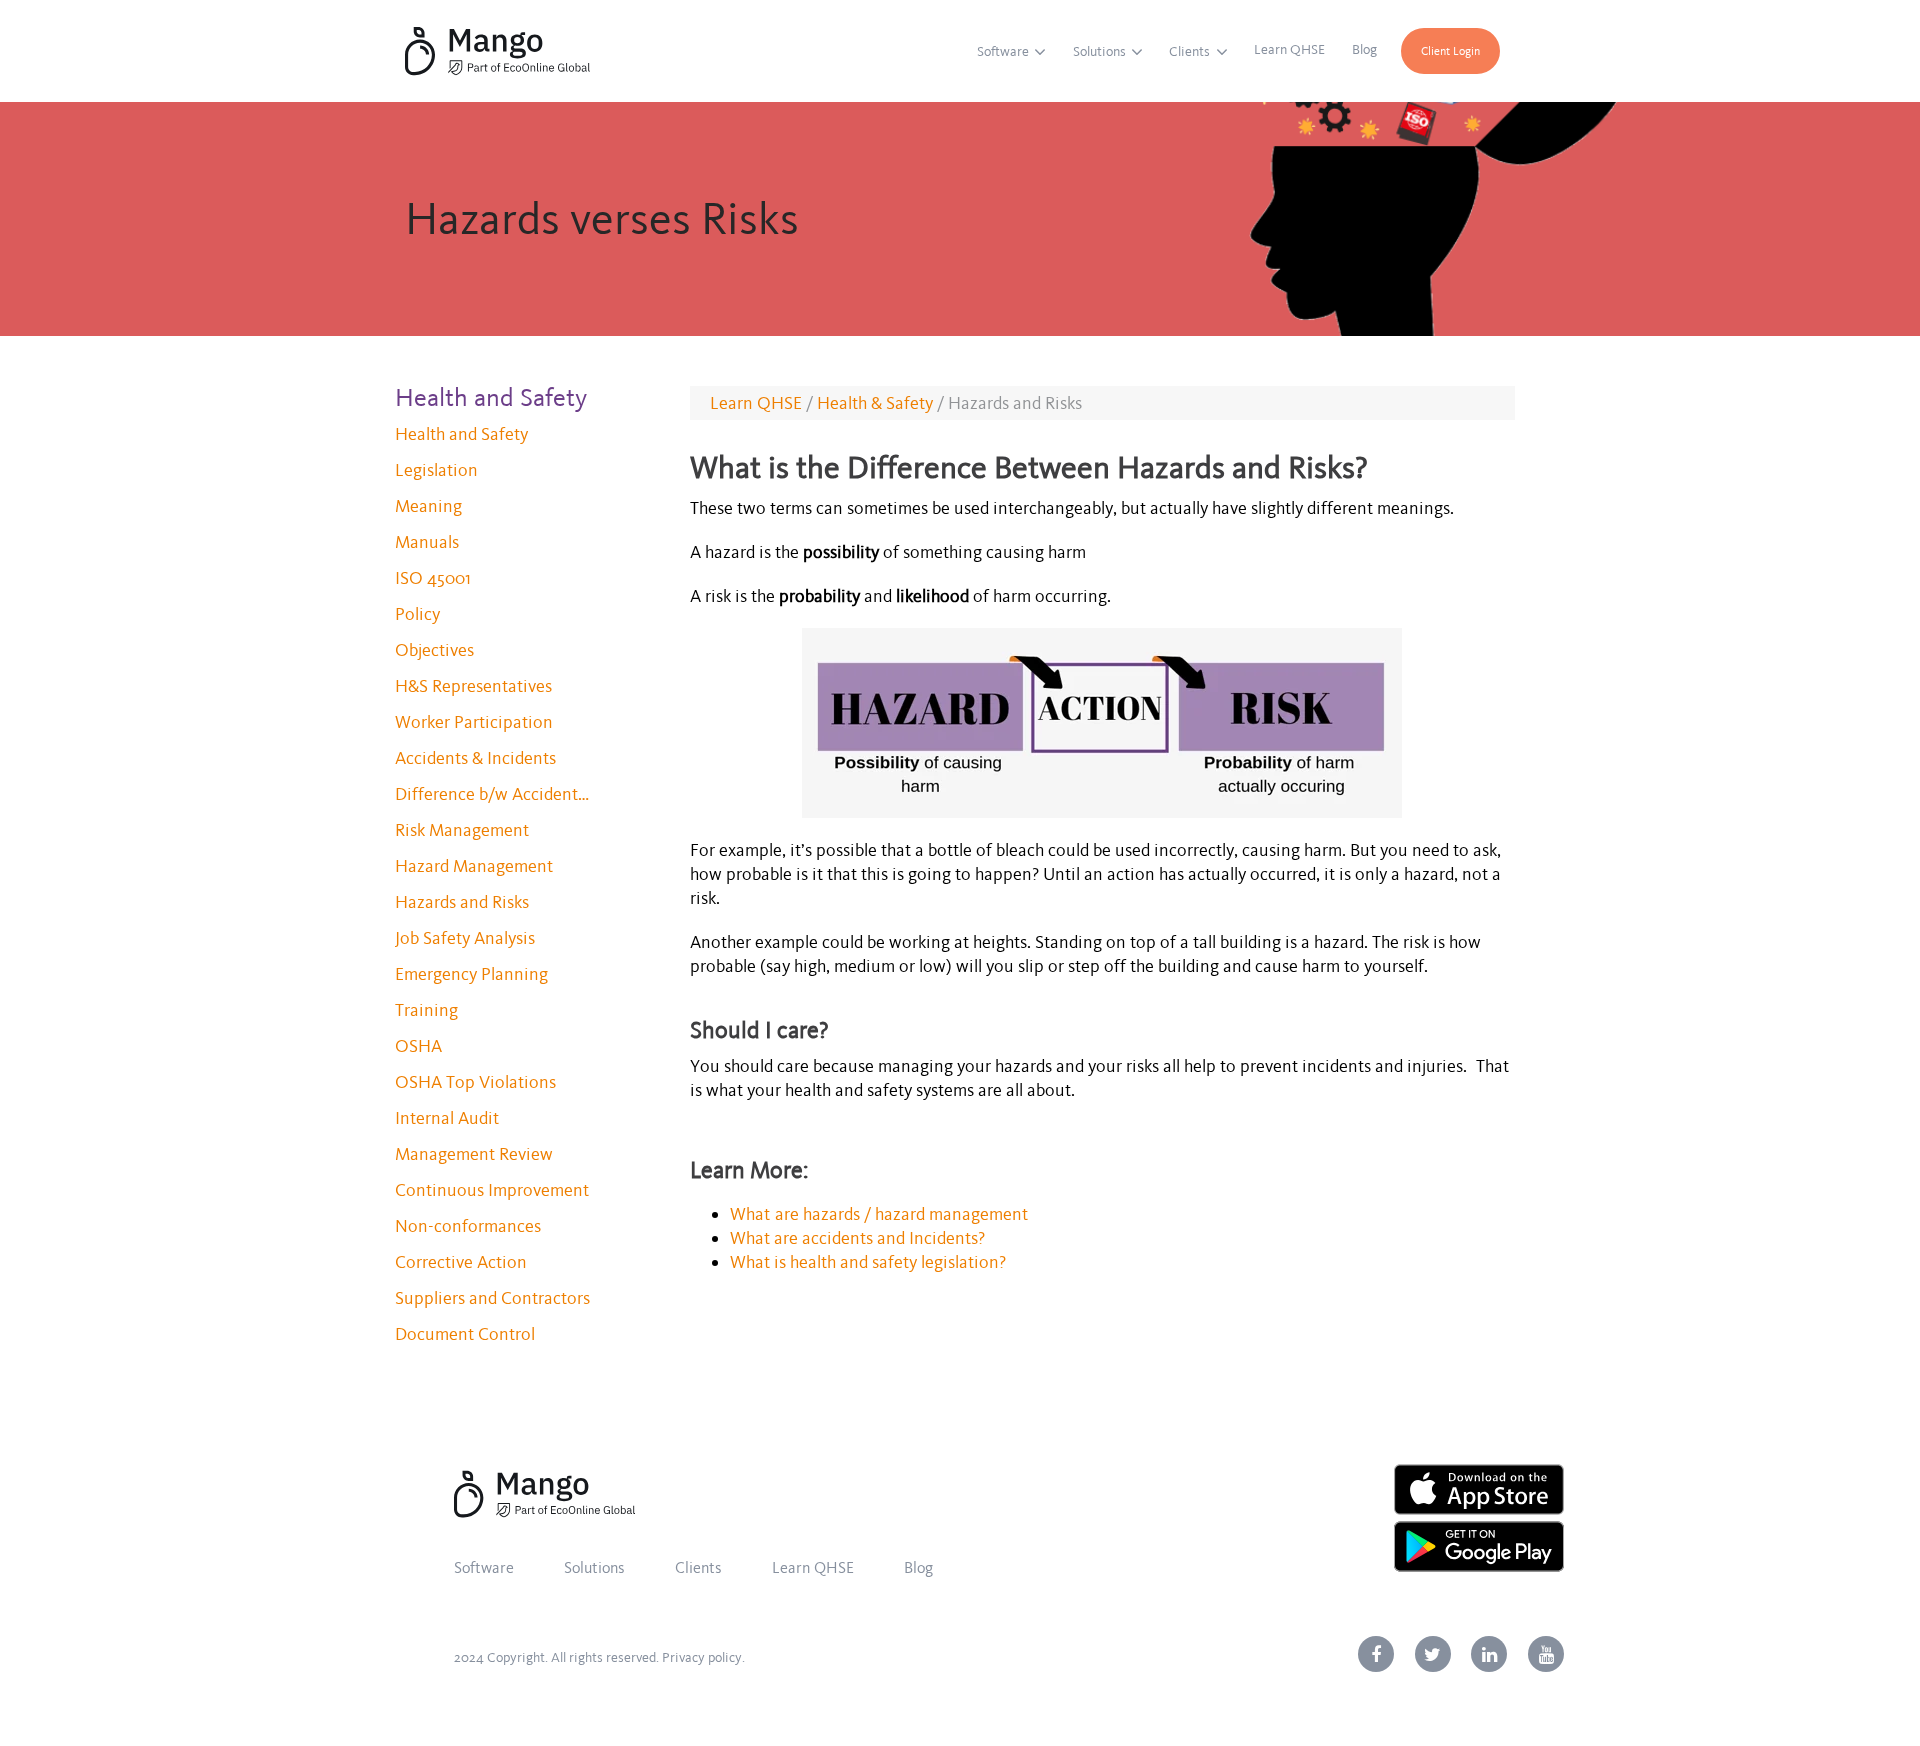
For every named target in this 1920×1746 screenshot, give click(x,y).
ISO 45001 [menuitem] (433, 578)
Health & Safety (875, 403)
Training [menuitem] (426, 1010)
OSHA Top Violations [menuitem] (475, 1082)
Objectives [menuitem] (434, 650)
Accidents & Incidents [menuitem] (475, 758)
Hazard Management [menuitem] (474, 866)
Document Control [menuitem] (465, 1334)
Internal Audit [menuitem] (447, 1118)
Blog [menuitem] (1364, 49)
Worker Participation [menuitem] (474, 722)
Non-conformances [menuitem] (468, 1226)
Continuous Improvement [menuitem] (492, 1190)
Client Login (1450, 51)
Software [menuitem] (1003, 51)
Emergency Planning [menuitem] (471, 974)
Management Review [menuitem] (474, 1154)
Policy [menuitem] (417, 614)
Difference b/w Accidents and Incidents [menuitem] (495, 794)
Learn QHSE (756, 403)
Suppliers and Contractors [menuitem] (492, 1298)
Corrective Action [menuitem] (461, 1262)
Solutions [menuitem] (1099, 51)
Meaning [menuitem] (428, 506)
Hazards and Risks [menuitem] (462, 902)
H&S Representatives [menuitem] (473, 686)
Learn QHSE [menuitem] (1289, 49)
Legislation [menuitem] (436, 470)
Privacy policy (702, 1657)
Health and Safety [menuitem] (461, 434)
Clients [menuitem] (1189, 51)
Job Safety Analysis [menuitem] (465, 938)
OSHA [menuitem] (418, 1046)
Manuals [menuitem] (427, 542)
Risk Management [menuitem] (462, 830)
